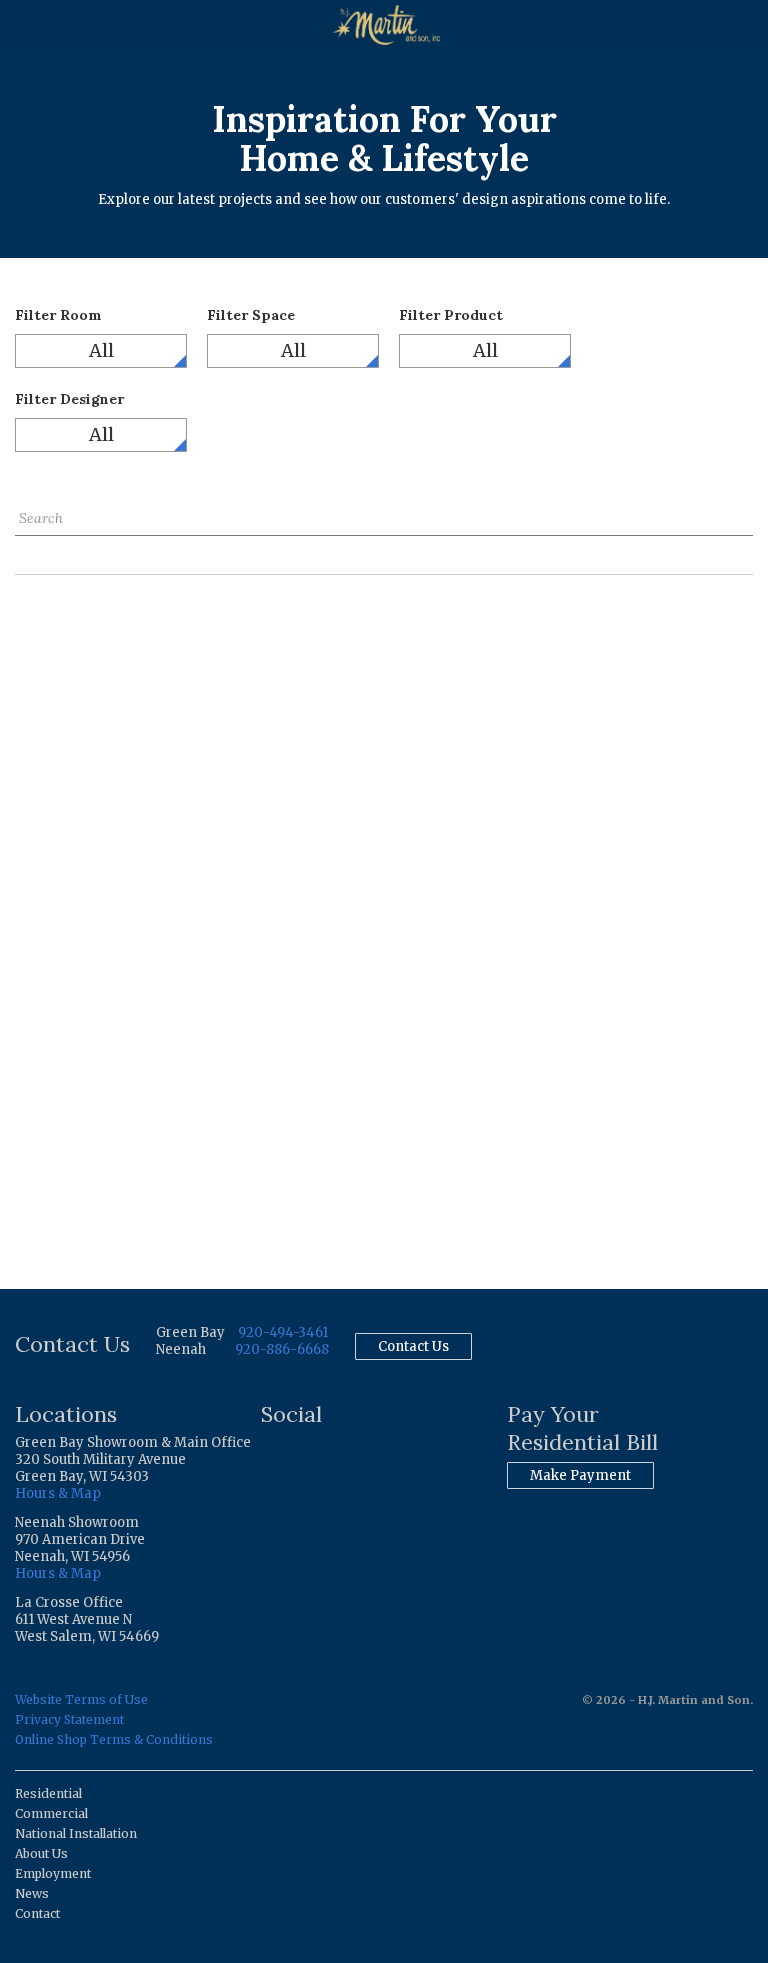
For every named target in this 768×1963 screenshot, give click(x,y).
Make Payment (580, 1475)
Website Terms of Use (81, 1699)
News (32, 1893)
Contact (37, 1913)
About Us (41, 1853)
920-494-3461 (283, 1332)
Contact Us (413, 1346)
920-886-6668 (282, 1349)
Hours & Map (58, 1493)
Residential (48, 1793)
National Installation (76, 1833)
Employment (53, 1873)
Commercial (51, 1813)
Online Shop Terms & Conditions (114, 1739)
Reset (33, 550)
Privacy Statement (69, 1719)
